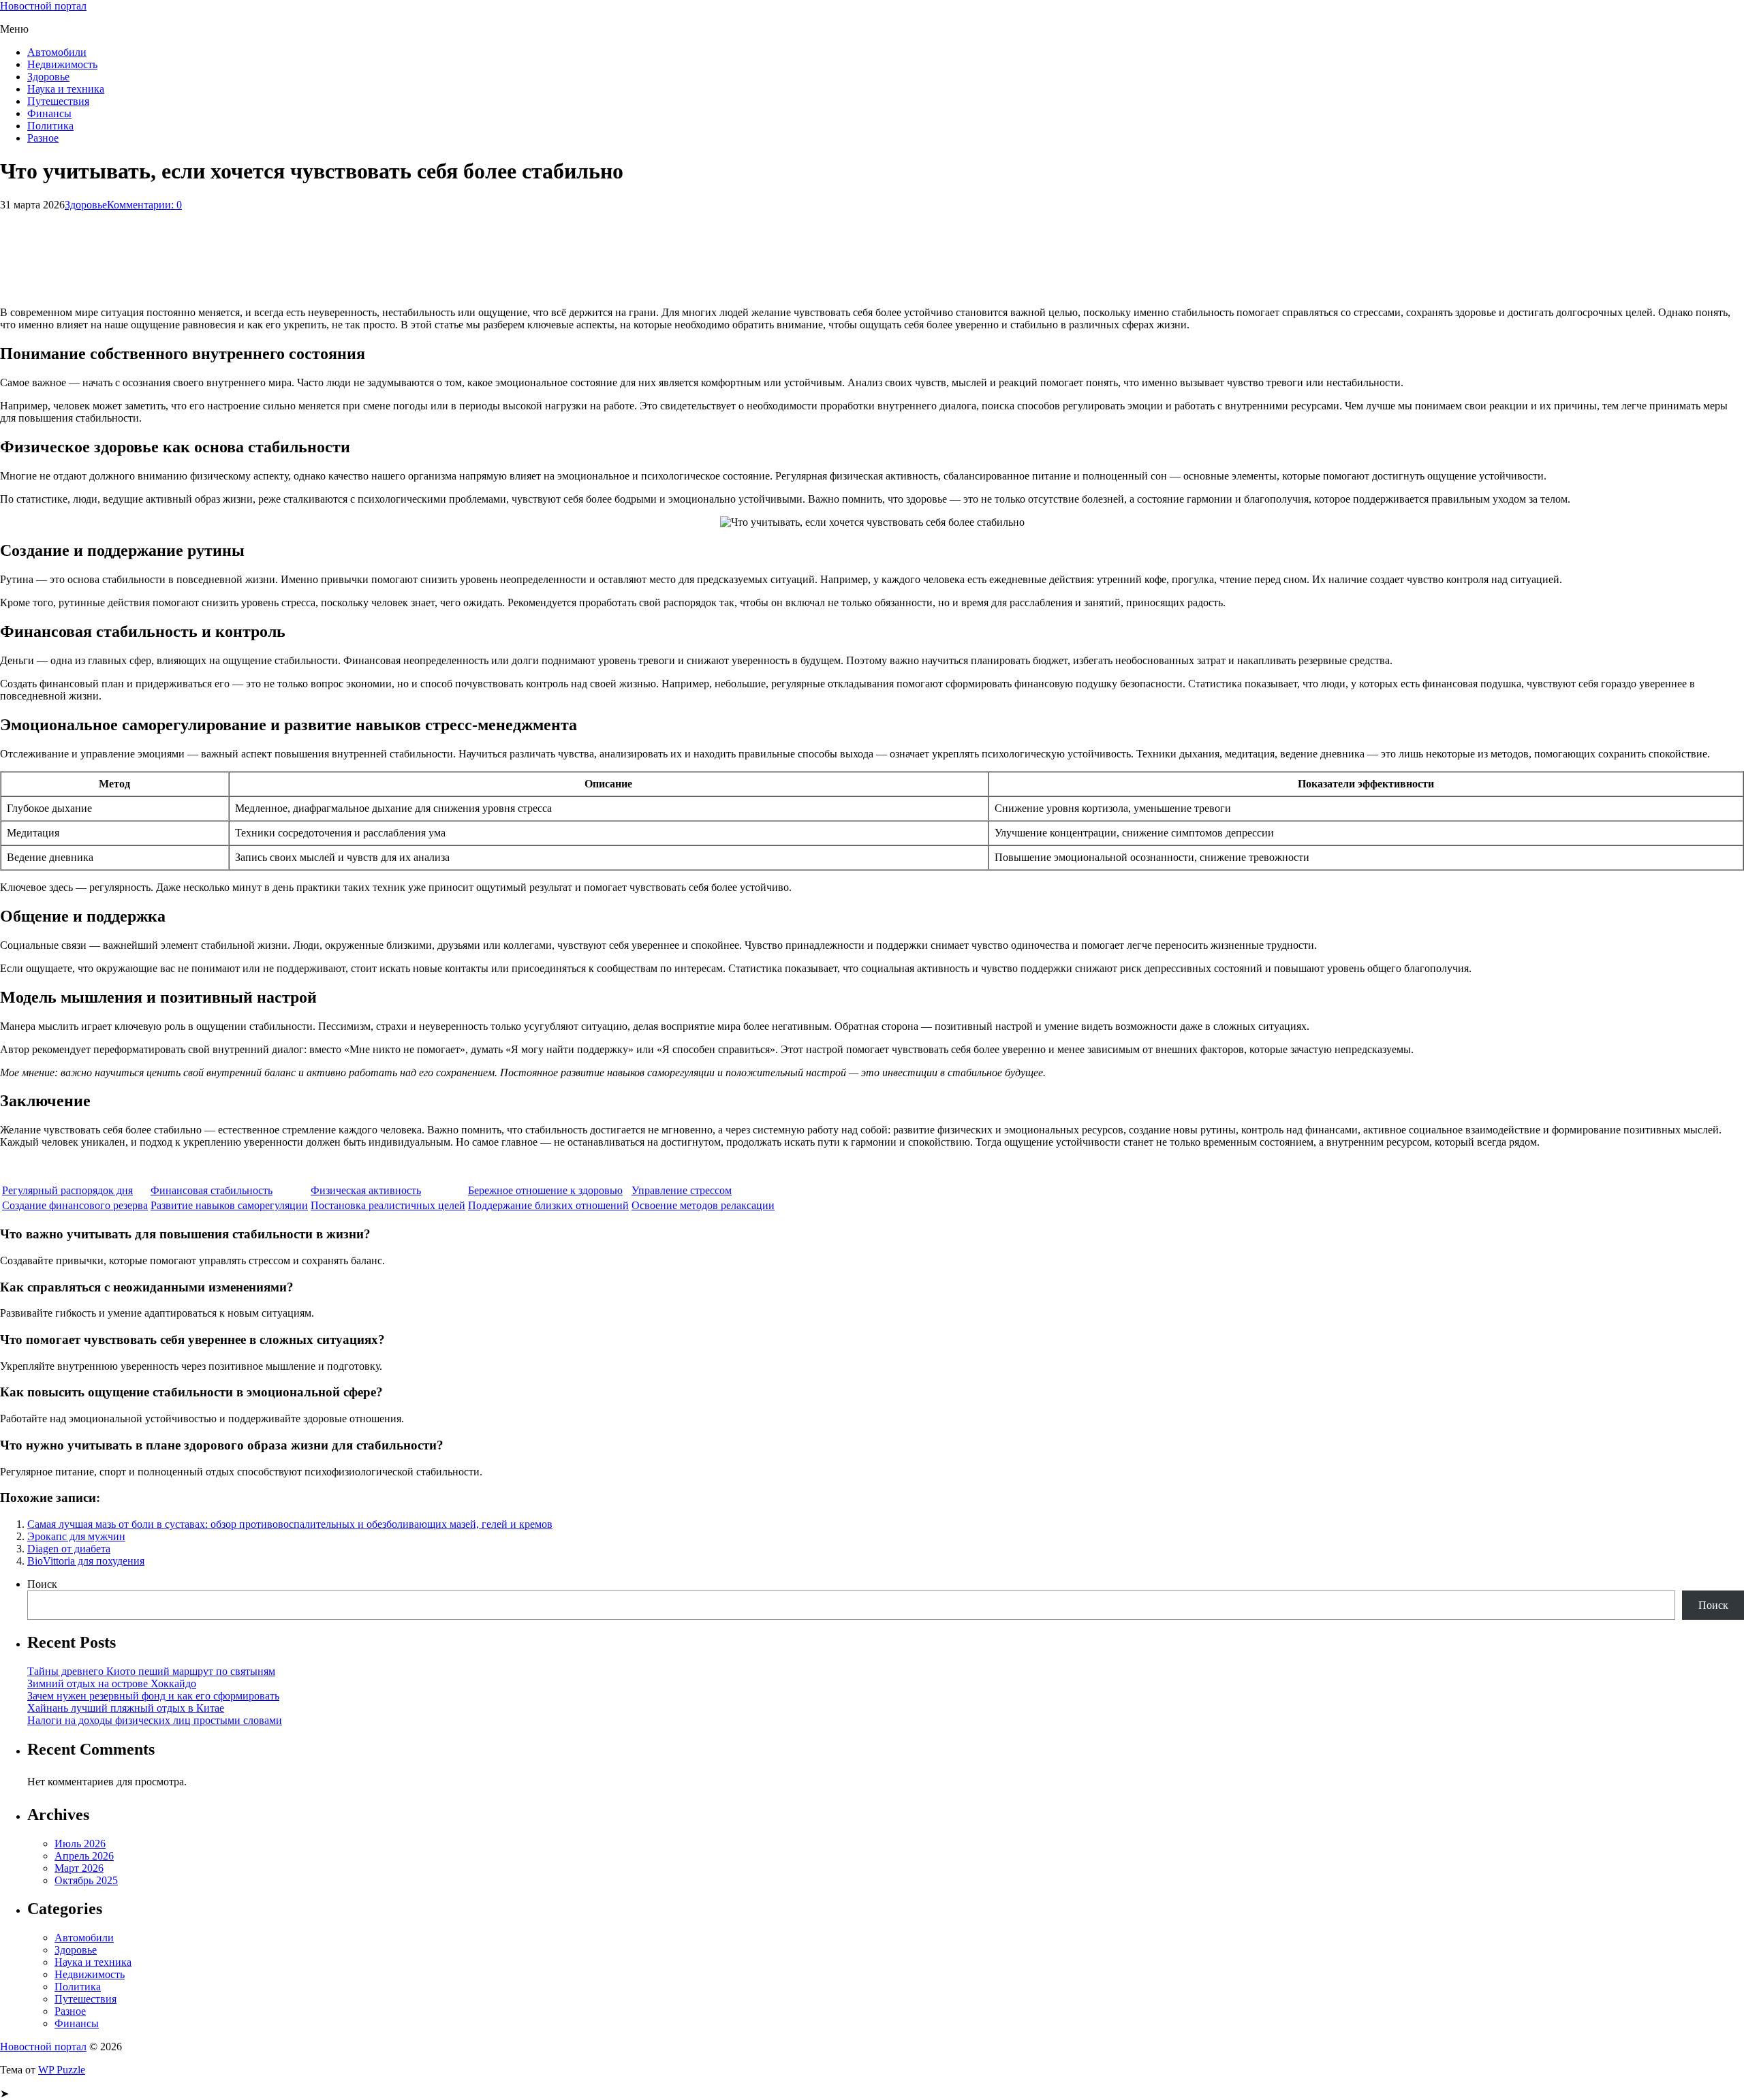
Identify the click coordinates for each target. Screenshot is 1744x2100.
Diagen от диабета (69, 1549)
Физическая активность (366, 1190)
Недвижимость (62, 64)
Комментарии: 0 (144, 205)
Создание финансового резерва (75, 1205)
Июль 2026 (80, 1844)
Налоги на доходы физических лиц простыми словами (155, 1720)
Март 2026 (79, 1868)
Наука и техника (66, 89)
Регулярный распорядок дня (67, 1190)
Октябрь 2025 (86, 1880)
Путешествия (58, 101)
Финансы (49, 113)
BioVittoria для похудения (86, 1561)
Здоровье (48, 77)
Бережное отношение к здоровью (545, 1190)
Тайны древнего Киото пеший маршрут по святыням (151, 1671)
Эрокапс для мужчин (76, 1536)
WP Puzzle (62, 2070)
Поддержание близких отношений (548, 1205)
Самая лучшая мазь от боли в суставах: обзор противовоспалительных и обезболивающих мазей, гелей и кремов (290, 1524)
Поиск (42, 1584)
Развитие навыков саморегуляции (229, 1205)
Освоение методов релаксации (703, 1205)
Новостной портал (43, 6)
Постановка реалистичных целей (388, 1205)
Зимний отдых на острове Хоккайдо (112, 1683)
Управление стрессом (682, 1190)
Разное (43, 138)
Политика (50, 126)
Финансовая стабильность (212, 1190)
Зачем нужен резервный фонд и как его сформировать (153, 1696)
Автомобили (57, 52)
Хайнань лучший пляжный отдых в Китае (126, 1708)
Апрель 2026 (84, 1856)
